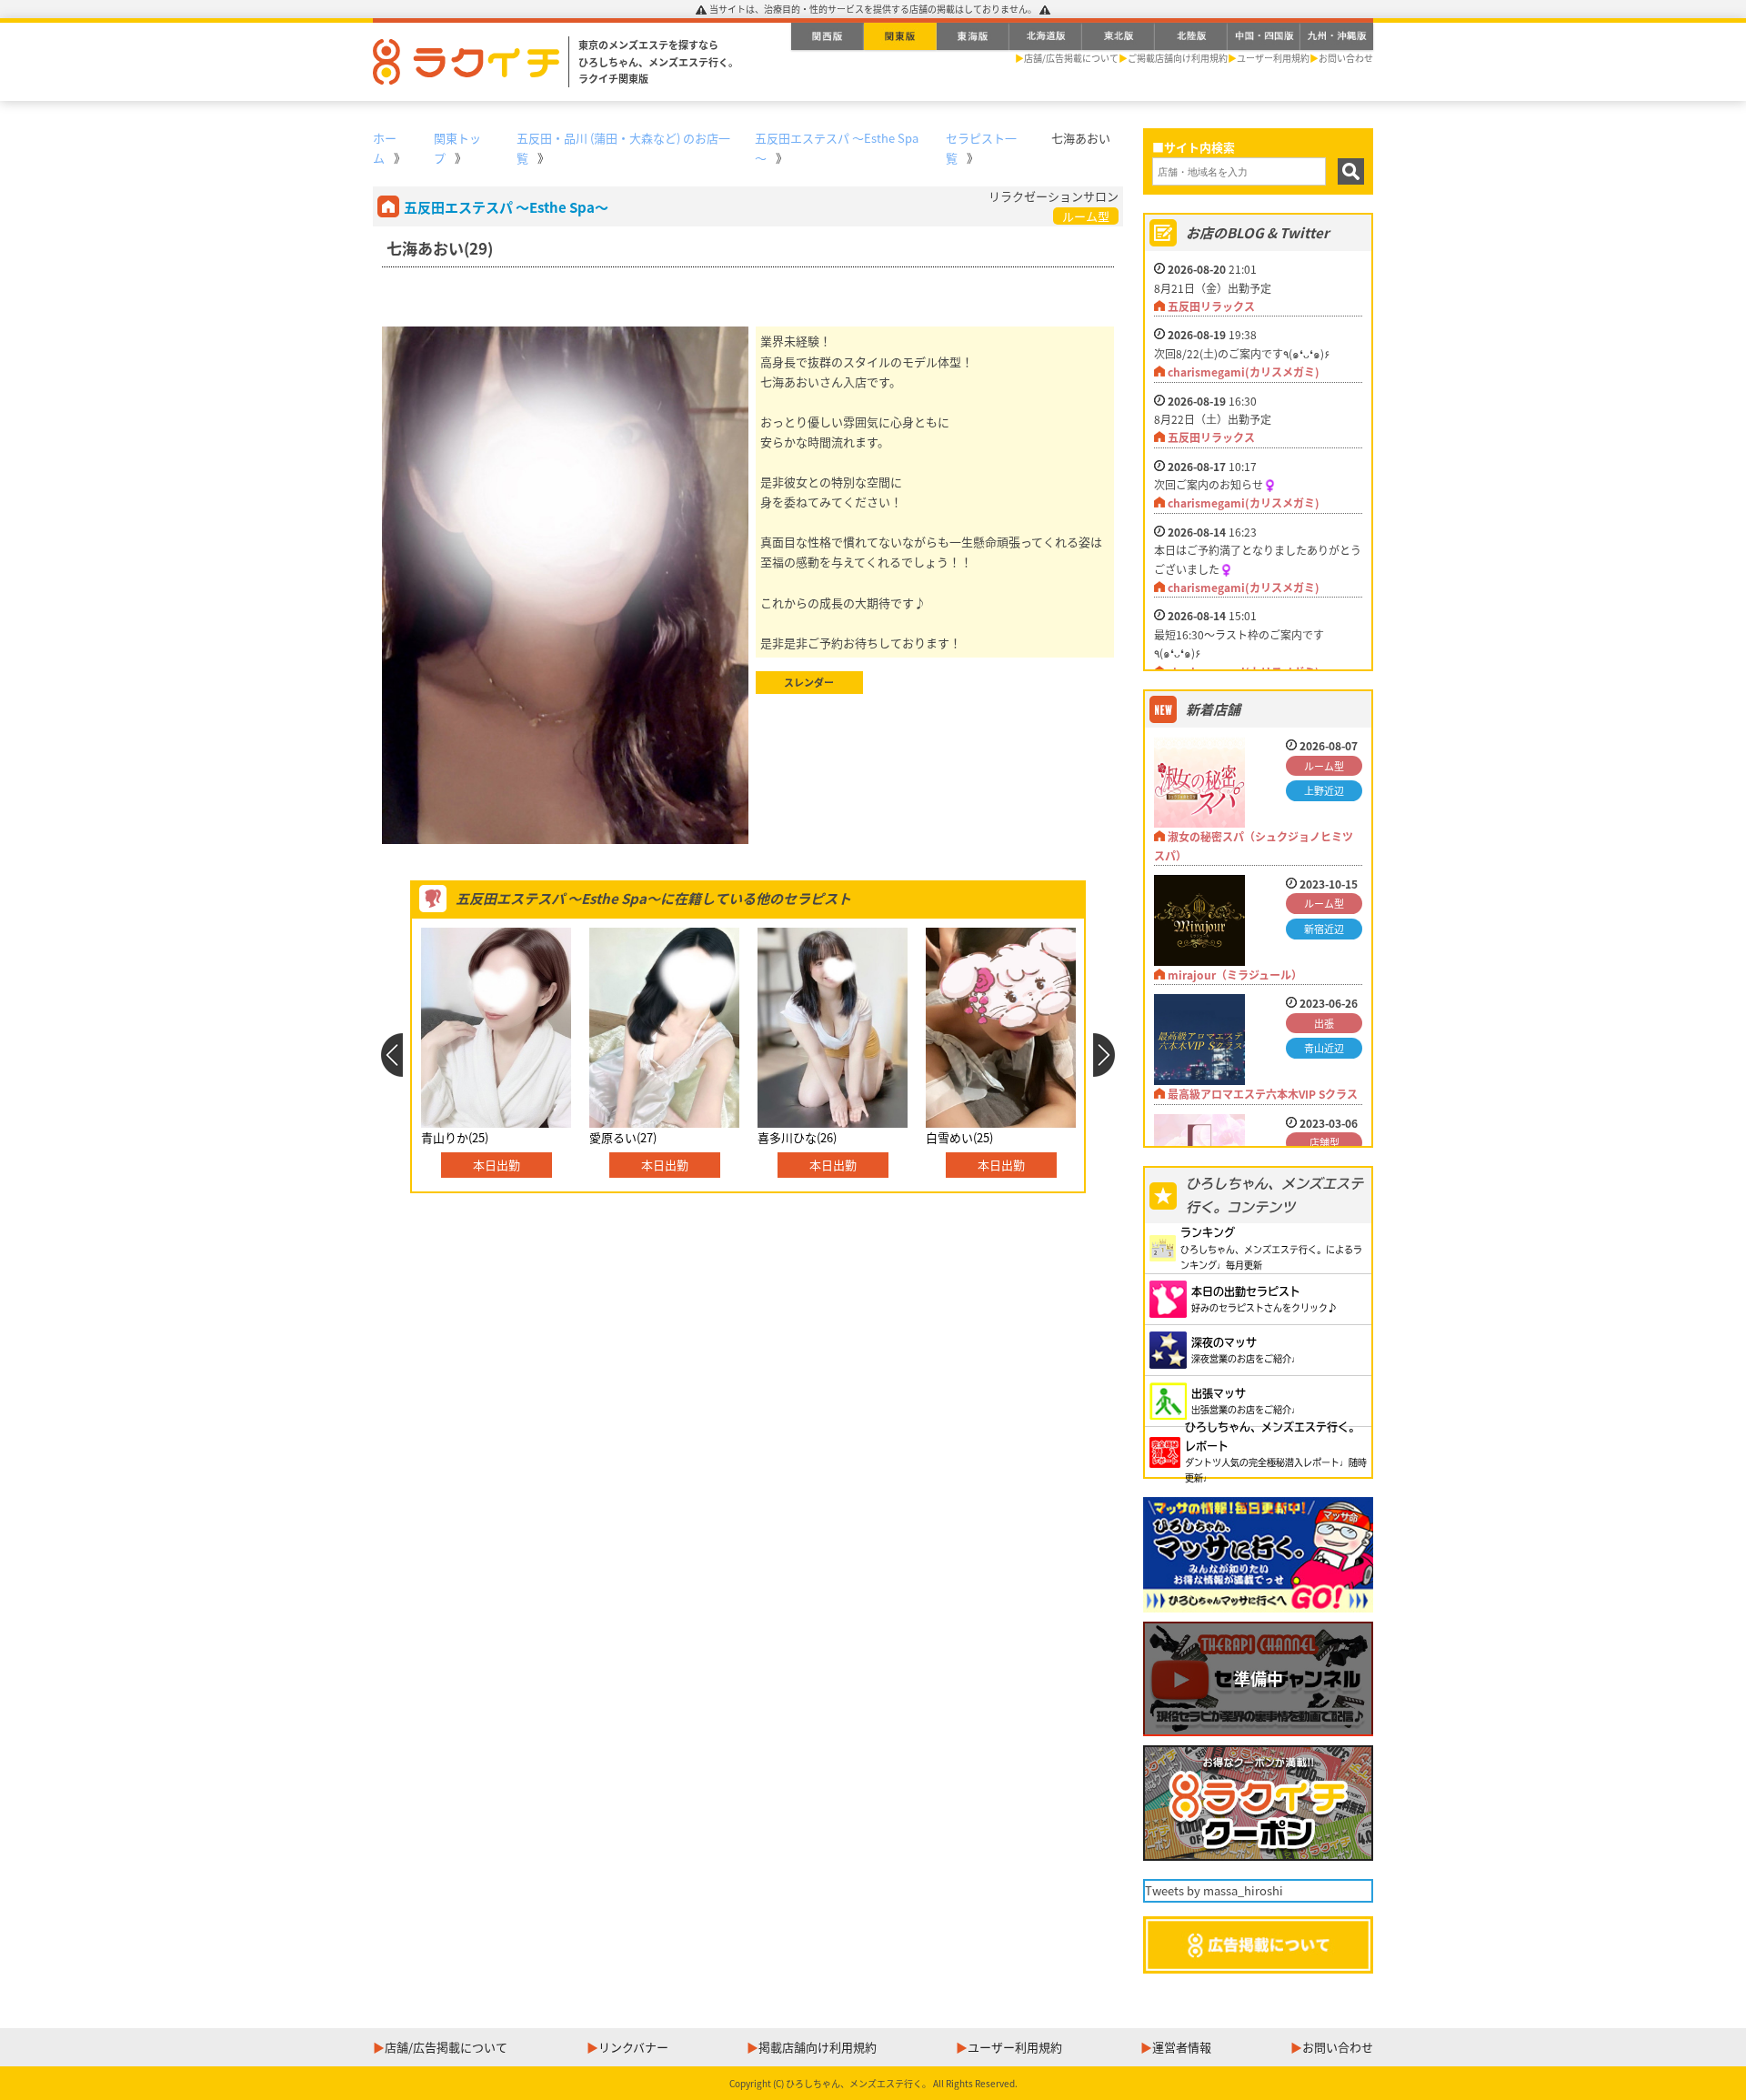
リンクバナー (633, 2047)
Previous (391, 1055)
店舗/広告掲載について (1071, 58)
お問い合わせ (1346, 58)
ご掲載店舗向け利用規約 (1178, 58)
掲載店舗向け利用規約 (818, 2047)
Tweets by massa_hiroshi (1214, 1890)
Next (1104, 1055)
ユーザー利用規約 (1273, 58)
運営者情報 (1182, 2047)
